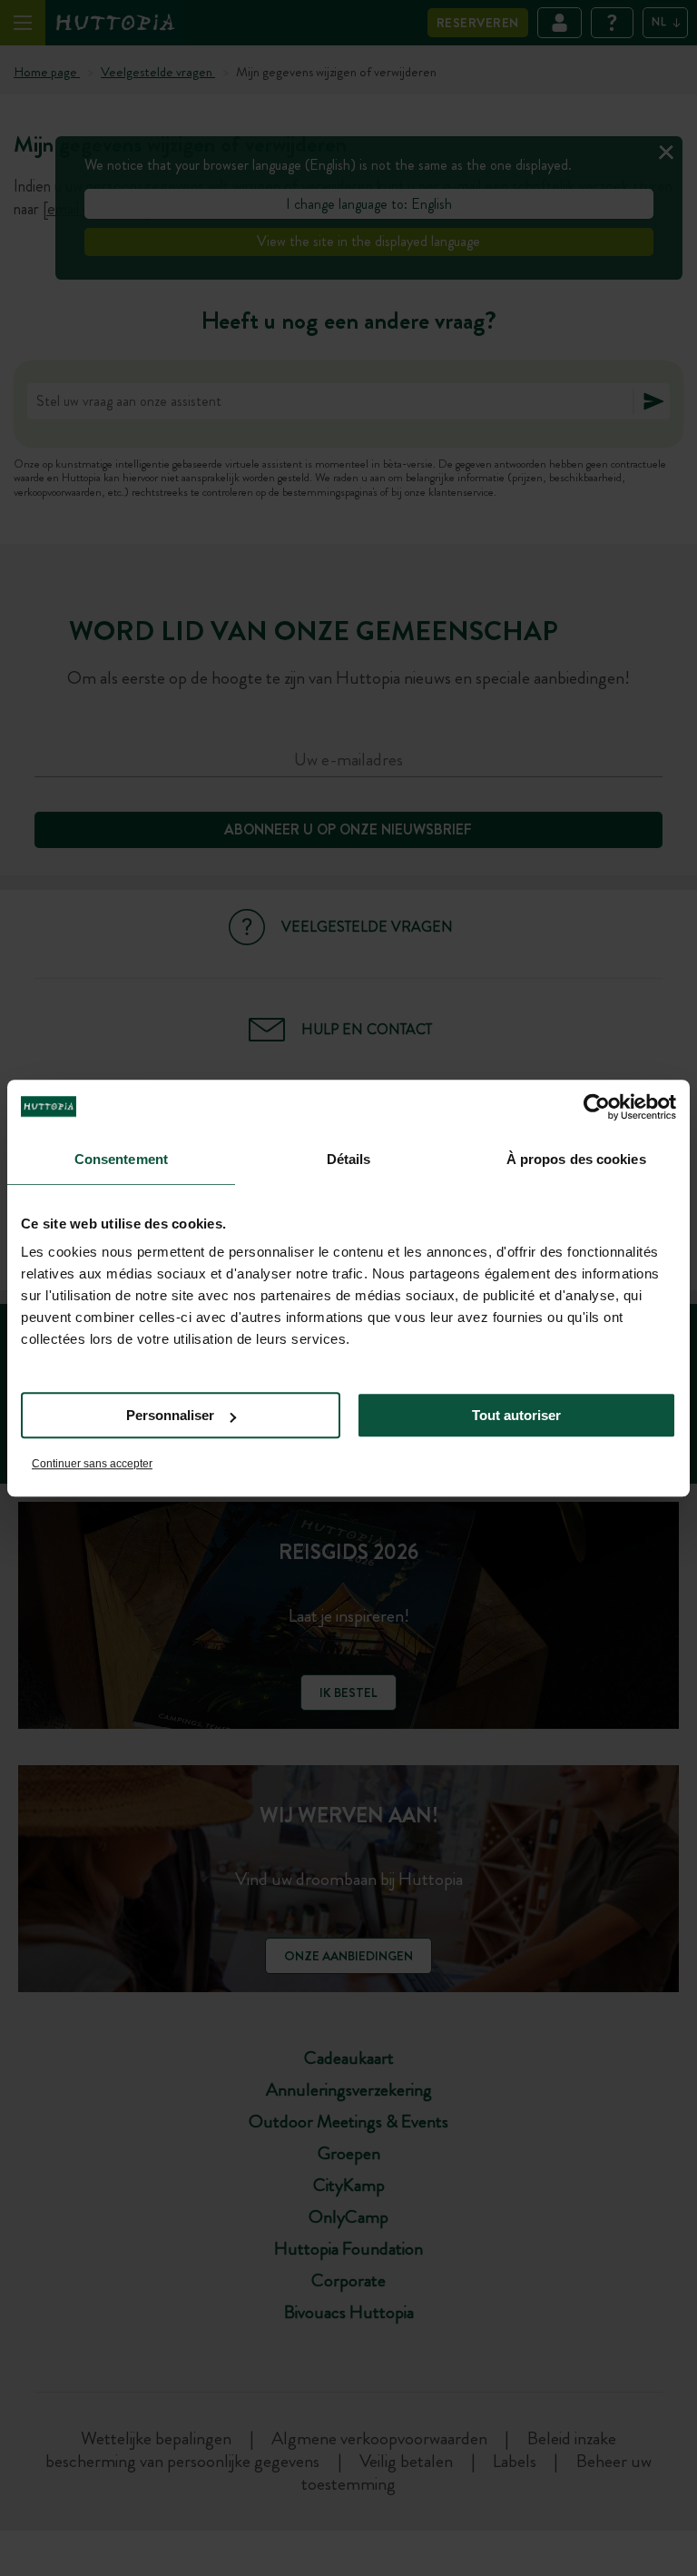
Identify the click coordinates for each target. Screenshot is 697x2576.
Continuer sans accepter (92, 1464)
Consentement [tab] (121, 1159)
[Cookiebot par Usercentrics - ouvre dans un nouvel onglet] (597, 1107)
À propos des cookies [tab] (576, 1159)
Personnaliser (170, 1415)
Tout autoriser (516, 1415)
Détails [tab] (349, 1159)
